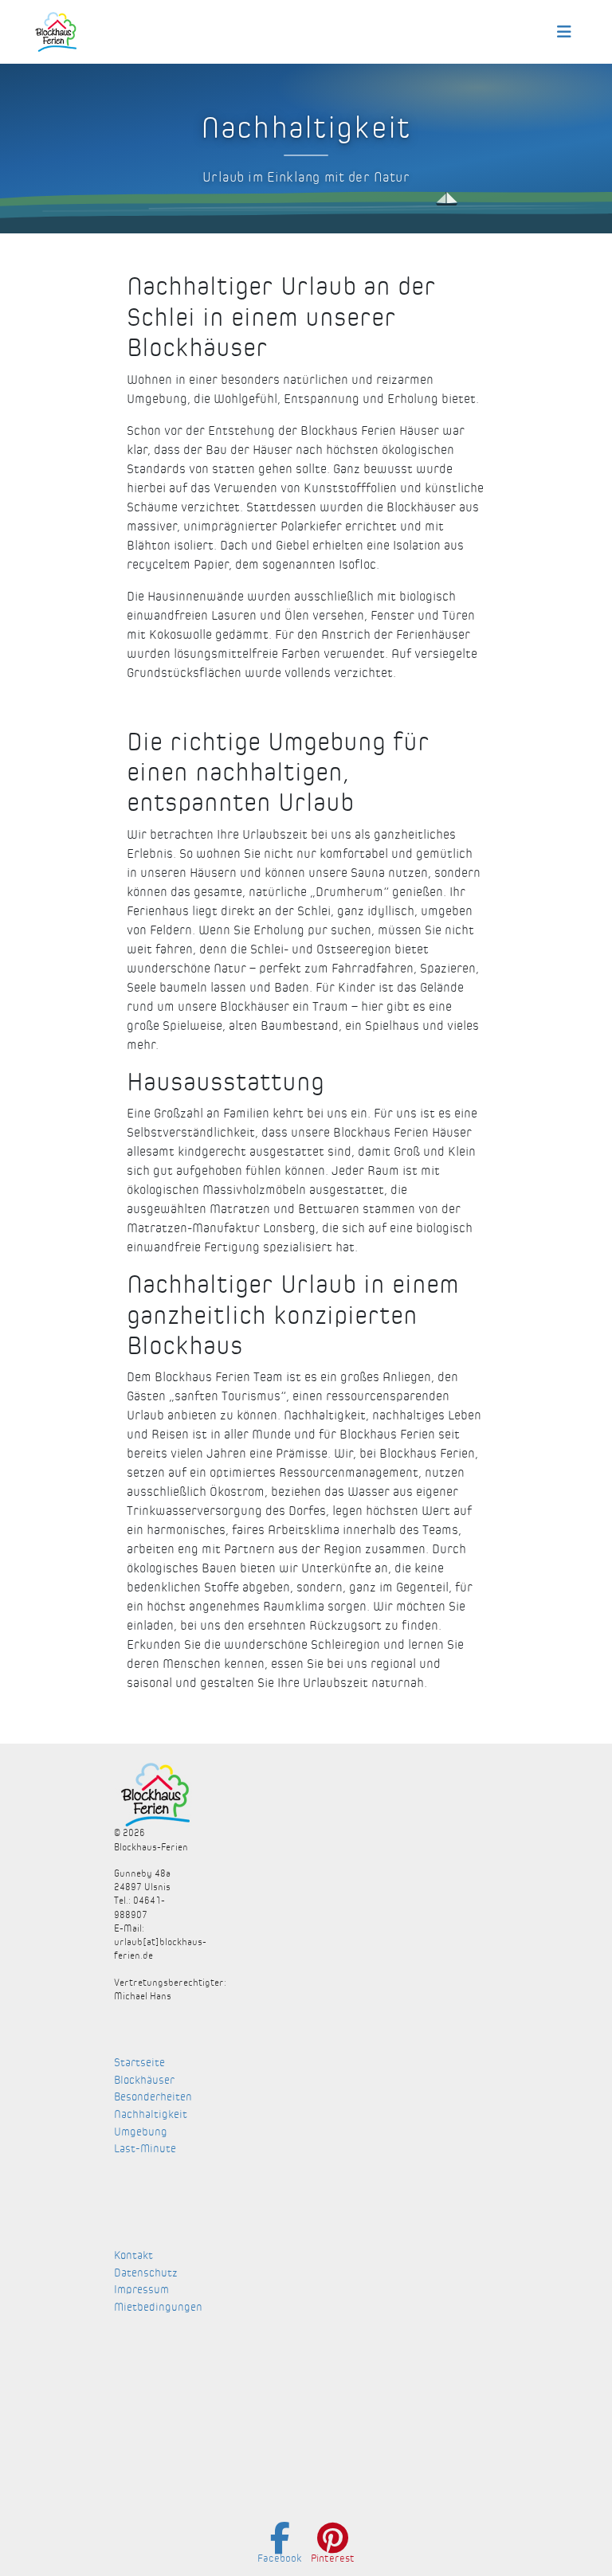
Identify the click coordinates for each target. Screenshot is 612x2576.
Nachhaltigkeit (151, 2114)
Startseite (139, 2063)
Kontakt (133, 2255)
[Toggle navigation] (564, 32)
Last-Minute (145, 2149)
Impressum (141, 2290)
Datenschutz (146, 2273)
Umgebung (141, 2132)
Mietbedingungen (158, 2307)
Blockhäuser (144, 2080)
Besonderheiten (153, 2097)
